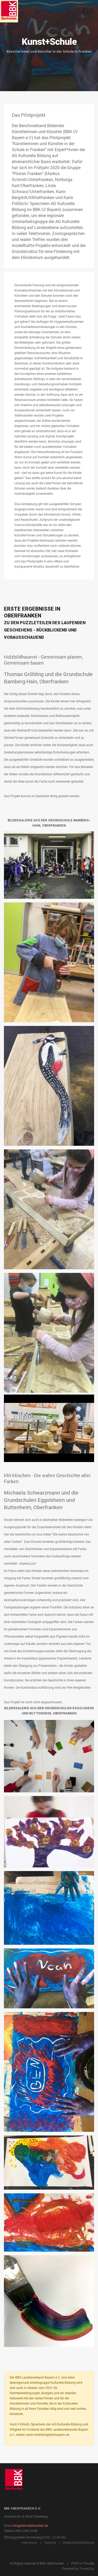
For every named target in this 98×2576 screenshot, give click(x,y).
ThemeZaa (87, 2568)
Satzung (50, 2542)
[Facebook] (85, 12)
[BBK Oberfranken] (9, 11)
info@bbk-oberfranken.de (30, 2525)
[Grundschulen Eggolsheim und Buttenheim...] (49, 865)
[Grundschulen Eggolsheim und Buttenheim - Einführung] (49, 962)
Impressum (29, 2542)
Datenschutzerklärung (79, 2542)
